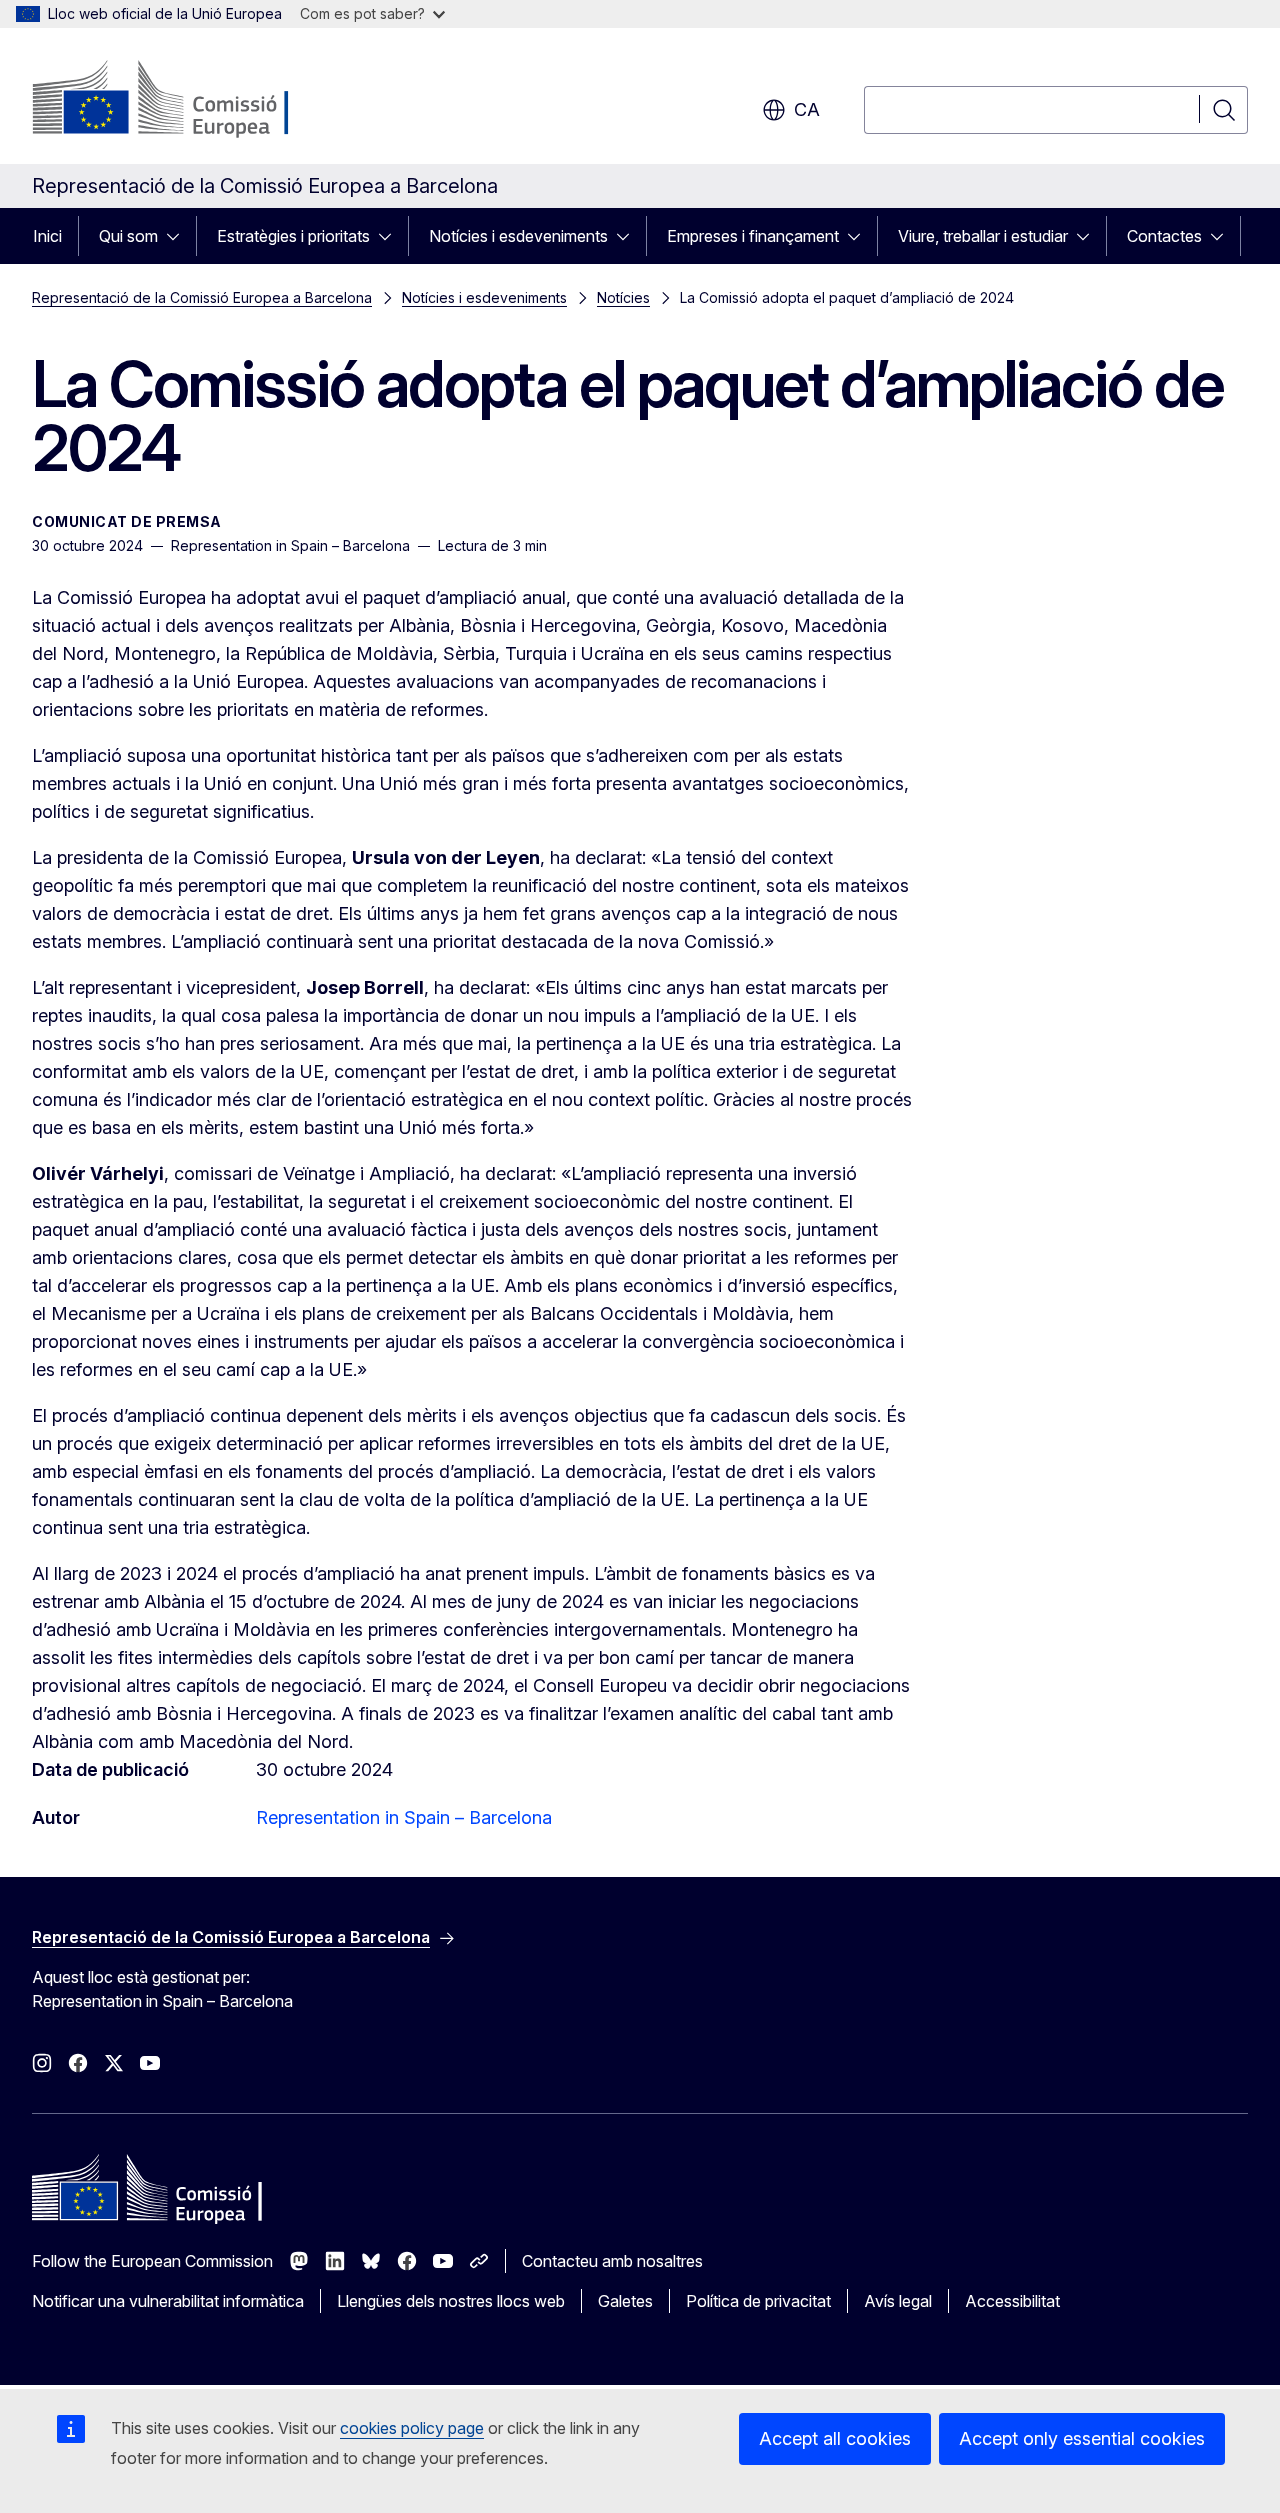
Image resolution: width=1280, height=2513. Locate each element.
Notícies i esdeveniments (518, 236)
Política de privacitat (758, 2301)
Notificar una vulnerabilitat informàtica (168, 2301)
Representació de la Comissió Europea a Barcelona (202, 297)
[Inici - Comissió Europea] (193, 100)
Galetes (625, 2301)
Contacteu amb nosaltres (612, 2261)
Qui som (128, 236)
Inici (47, 236)
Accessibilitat (1012, 2301)
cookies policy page (412, 2428)
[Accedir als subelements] (179, 236)
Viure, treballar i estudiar (983, 236)
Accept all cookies (835, 2438)
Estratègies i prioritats (293, 236)
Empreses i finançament (753, 236)
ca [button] (807, 109)
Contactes (1164, 236)
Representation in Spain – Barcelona (404, 1817)
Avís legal (898, 2301)
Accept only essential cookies (1082, 2438)
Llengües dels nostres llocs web (451, 2301)
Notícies (623, 297)
